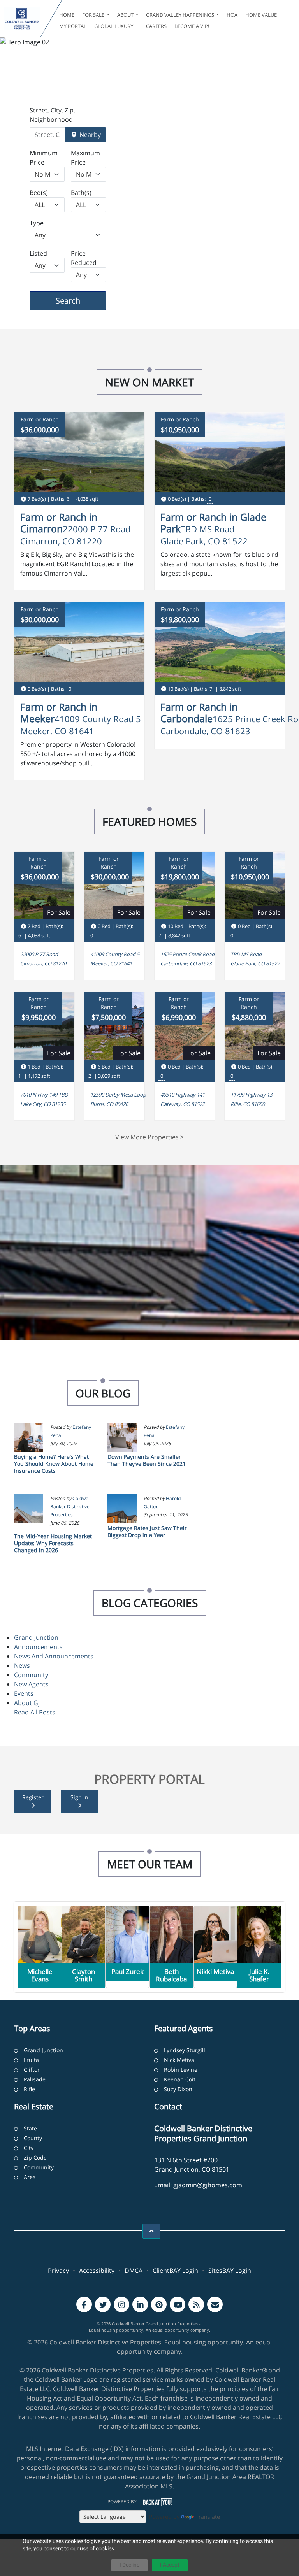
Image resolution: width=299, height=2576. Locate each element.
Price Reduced (84, 258)
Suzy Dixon (178, 2089)
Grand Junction (36, 1637)
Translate (208, 2517)
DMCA (134, 2271)
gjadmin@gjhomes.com (208, 2185)
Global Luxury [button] (114, 26)
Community (31, 1675)
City (29, 2148)
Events (24, 1693)
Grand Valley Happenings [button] (181, 15)
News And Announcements (54, 1656)
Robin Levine (181, 2070)
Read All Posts (35, 1712)
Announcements (38, 1647)
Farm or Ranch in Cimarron (59, 523)
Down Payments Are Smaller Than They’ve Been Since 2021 (147, 1460)
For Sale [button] (94, 15)
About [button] (126, 15)
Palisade (35, 2079)
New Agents (31, 1684)
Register (33, 1797)
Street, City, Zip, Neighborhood (52, 115)
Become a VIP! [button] (192, 26)
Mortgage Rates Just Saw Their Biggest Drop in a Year (147, 1531)
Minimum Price (44, 158)
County (33, 2138)
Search (80, 300)
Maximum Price (85, 158)
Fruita (31, 2060)
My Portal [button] (73, 26)
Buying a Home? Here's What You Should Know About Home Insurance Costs (54, 1464)
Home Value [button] (261, 15)
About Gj (27, 1703)
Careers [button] (156, 26)
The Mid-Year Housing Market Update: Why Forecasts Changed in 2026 (53, 1543)
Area (30, 2177)
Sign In (79, 1797)
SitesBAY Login (230, 2271)
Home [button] (67, 15)
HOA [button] (232, 15)
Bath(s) (81, 193)
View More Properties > (149, 1137)
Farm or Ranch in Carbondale (199, 712)
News (22, 1665)
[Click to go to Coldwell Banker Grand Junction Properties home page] (22, 19)
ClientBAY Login (175, 2271)
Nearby (89, 135)
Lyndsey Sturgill (185, 2050)
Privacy (58, 2271)
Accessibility (97, 2271)
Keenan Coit (180, 2079)
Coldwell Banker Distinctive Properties (70, 1506)
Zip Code (35, 2157)
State (30, 2128)
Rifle (29, 2089)
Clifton (32, 2070)
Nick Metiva (179, 2060)
